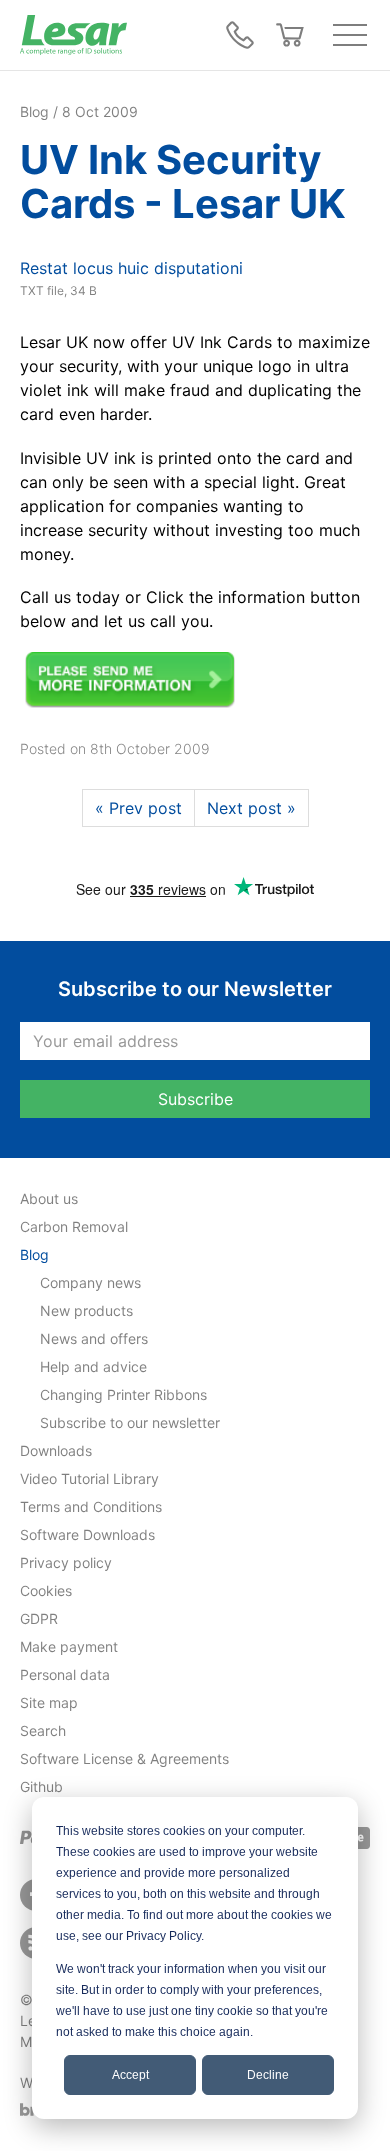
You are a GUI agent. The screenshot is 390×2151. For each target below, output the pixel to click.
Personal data (65, 1674)
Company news (90, 1282)
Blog (34, 1254)
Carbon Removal (74, 1226)
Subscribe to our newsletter (130, 1422)
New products (86, 1310)
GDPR (39, 1618)
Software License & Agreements (124, 1758)
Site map (49, 1702)
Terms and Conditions (91, 1506)
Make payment (69, 1646)
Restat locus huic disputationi (131, 268)
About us (49, 1198)
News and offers (94, 1338)
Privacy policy (66, 1562)
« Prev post (138, 808)
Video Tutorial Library (89, 1478)
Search (43, 1730)
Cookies (46, 1590)
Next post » (251, 808)
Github (41, 1786)
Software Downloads (87, 1534)
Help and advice (93, 1366)
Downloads (56, 1450)
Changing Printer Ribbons (123, 1394)
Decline (268, 2075)
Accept (130, 2075)
